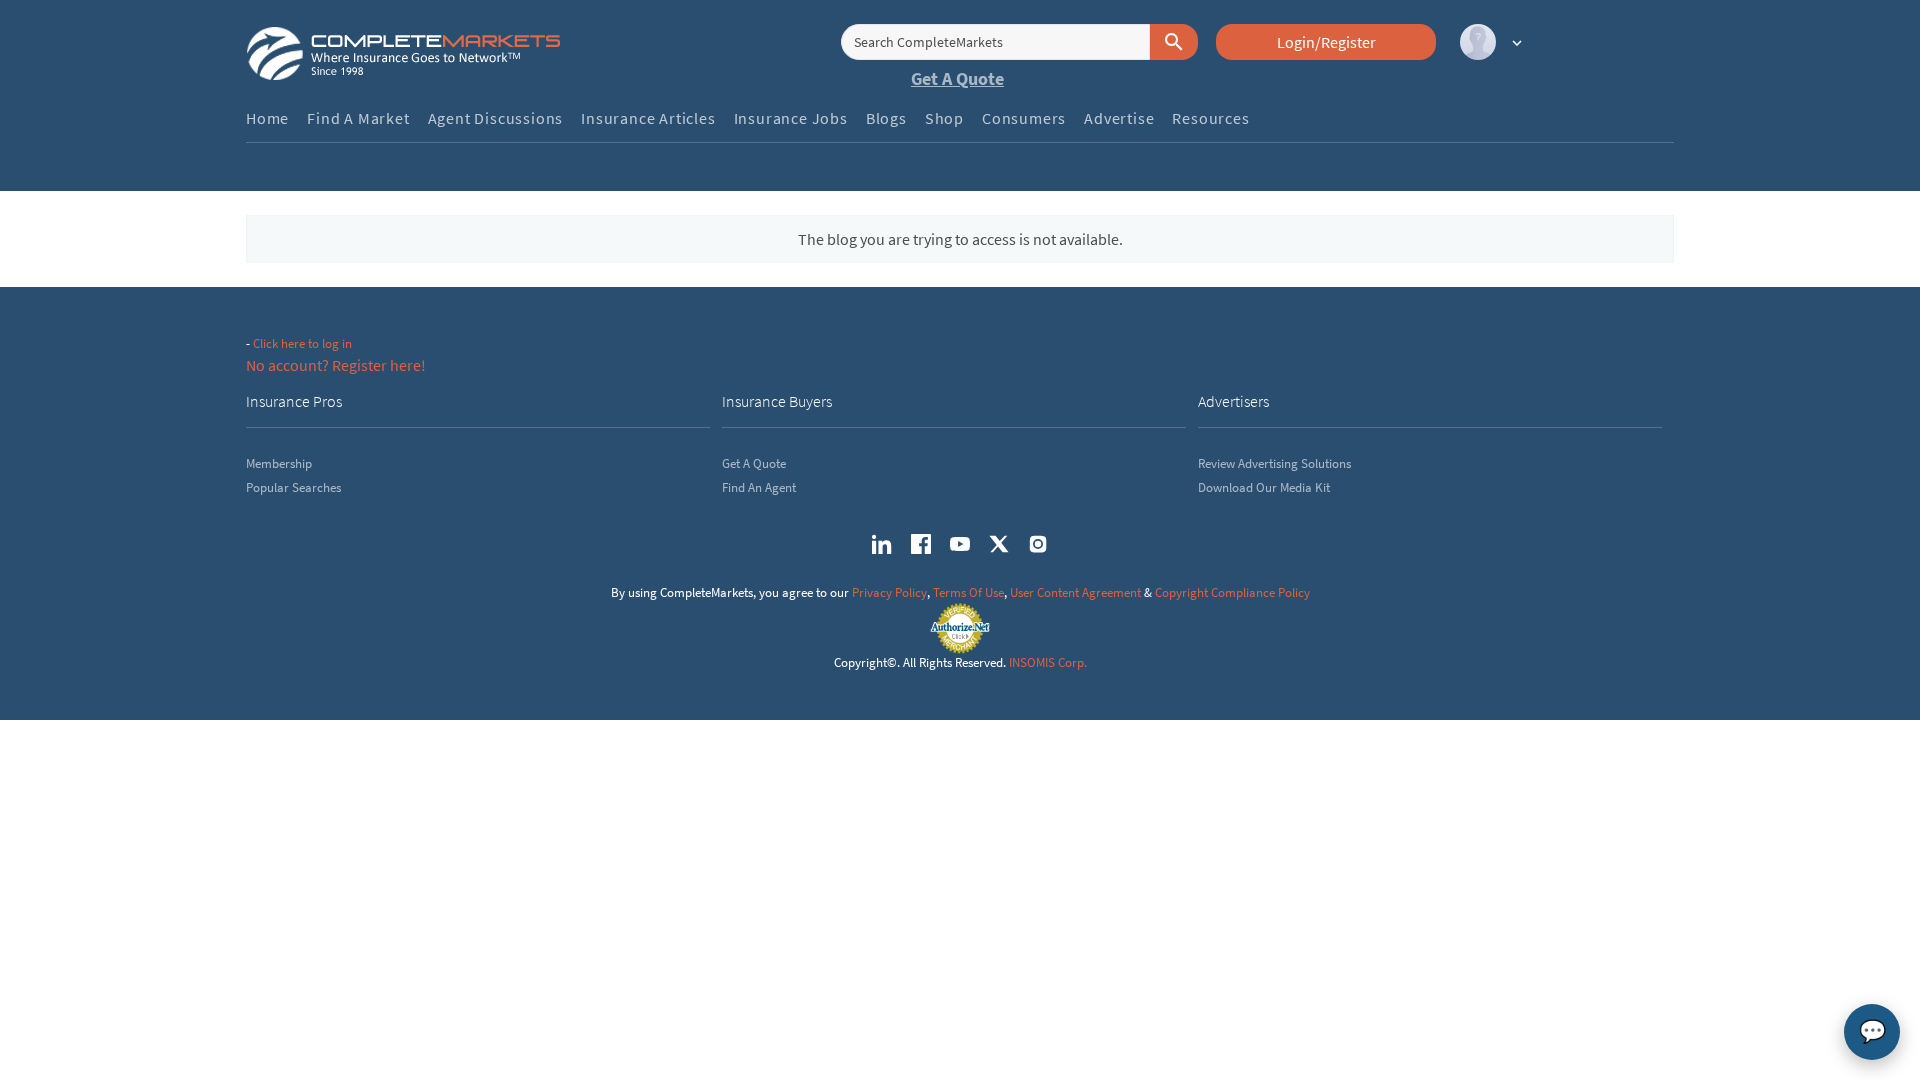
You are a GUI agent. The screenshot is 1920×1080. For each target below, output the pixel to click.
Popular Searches (293, 487)
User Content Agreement (1075, 592)
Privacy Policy (889, 592)
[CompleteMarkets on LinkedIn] (882, 544)
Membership (279, 463)
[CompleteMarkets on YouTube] (960, 544)
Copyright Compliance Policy (1232, 592)
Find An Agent (759, 487)
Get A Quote (957, 78)
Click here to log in (302, 343)
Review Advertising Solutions (1274, 463)
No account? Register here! (336, 365)
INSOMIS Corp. (1048, 662)
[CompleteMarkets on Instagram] (1038, 544)
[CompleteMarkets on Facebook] (921, 544)
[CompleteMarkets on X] (999, 544)
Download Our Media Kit (1264, 487)
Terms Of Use (968, 592)
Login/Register (1326, 42)
